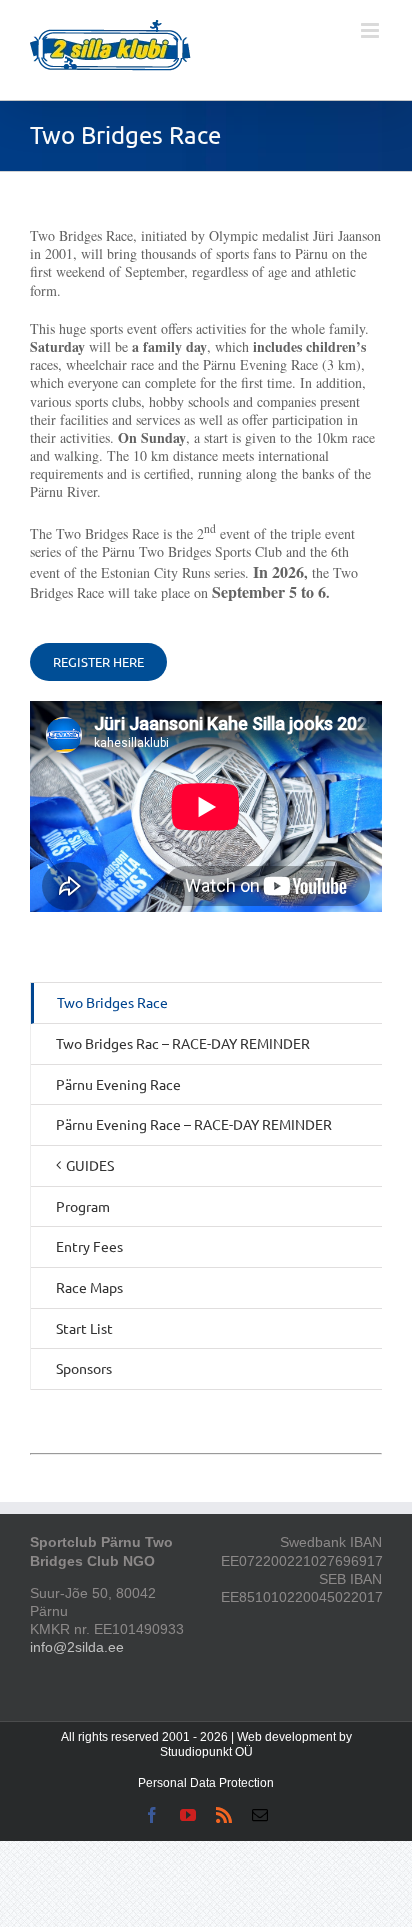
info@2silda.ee (77, 1647)
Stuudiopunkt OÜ (206, 1752)
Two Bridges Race (112, 1002)
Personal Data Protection (206, 1783)
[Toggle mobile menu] (371, 30)
